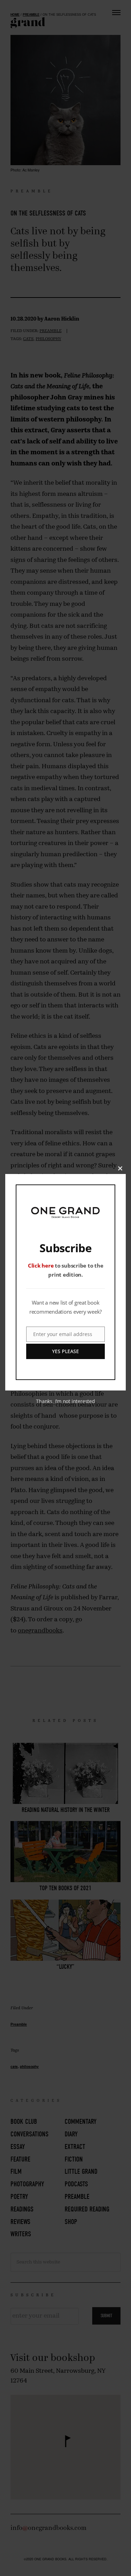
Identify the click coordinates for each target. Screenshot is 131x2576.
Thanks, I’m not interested (65, 1401)
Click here (41, 1265)
